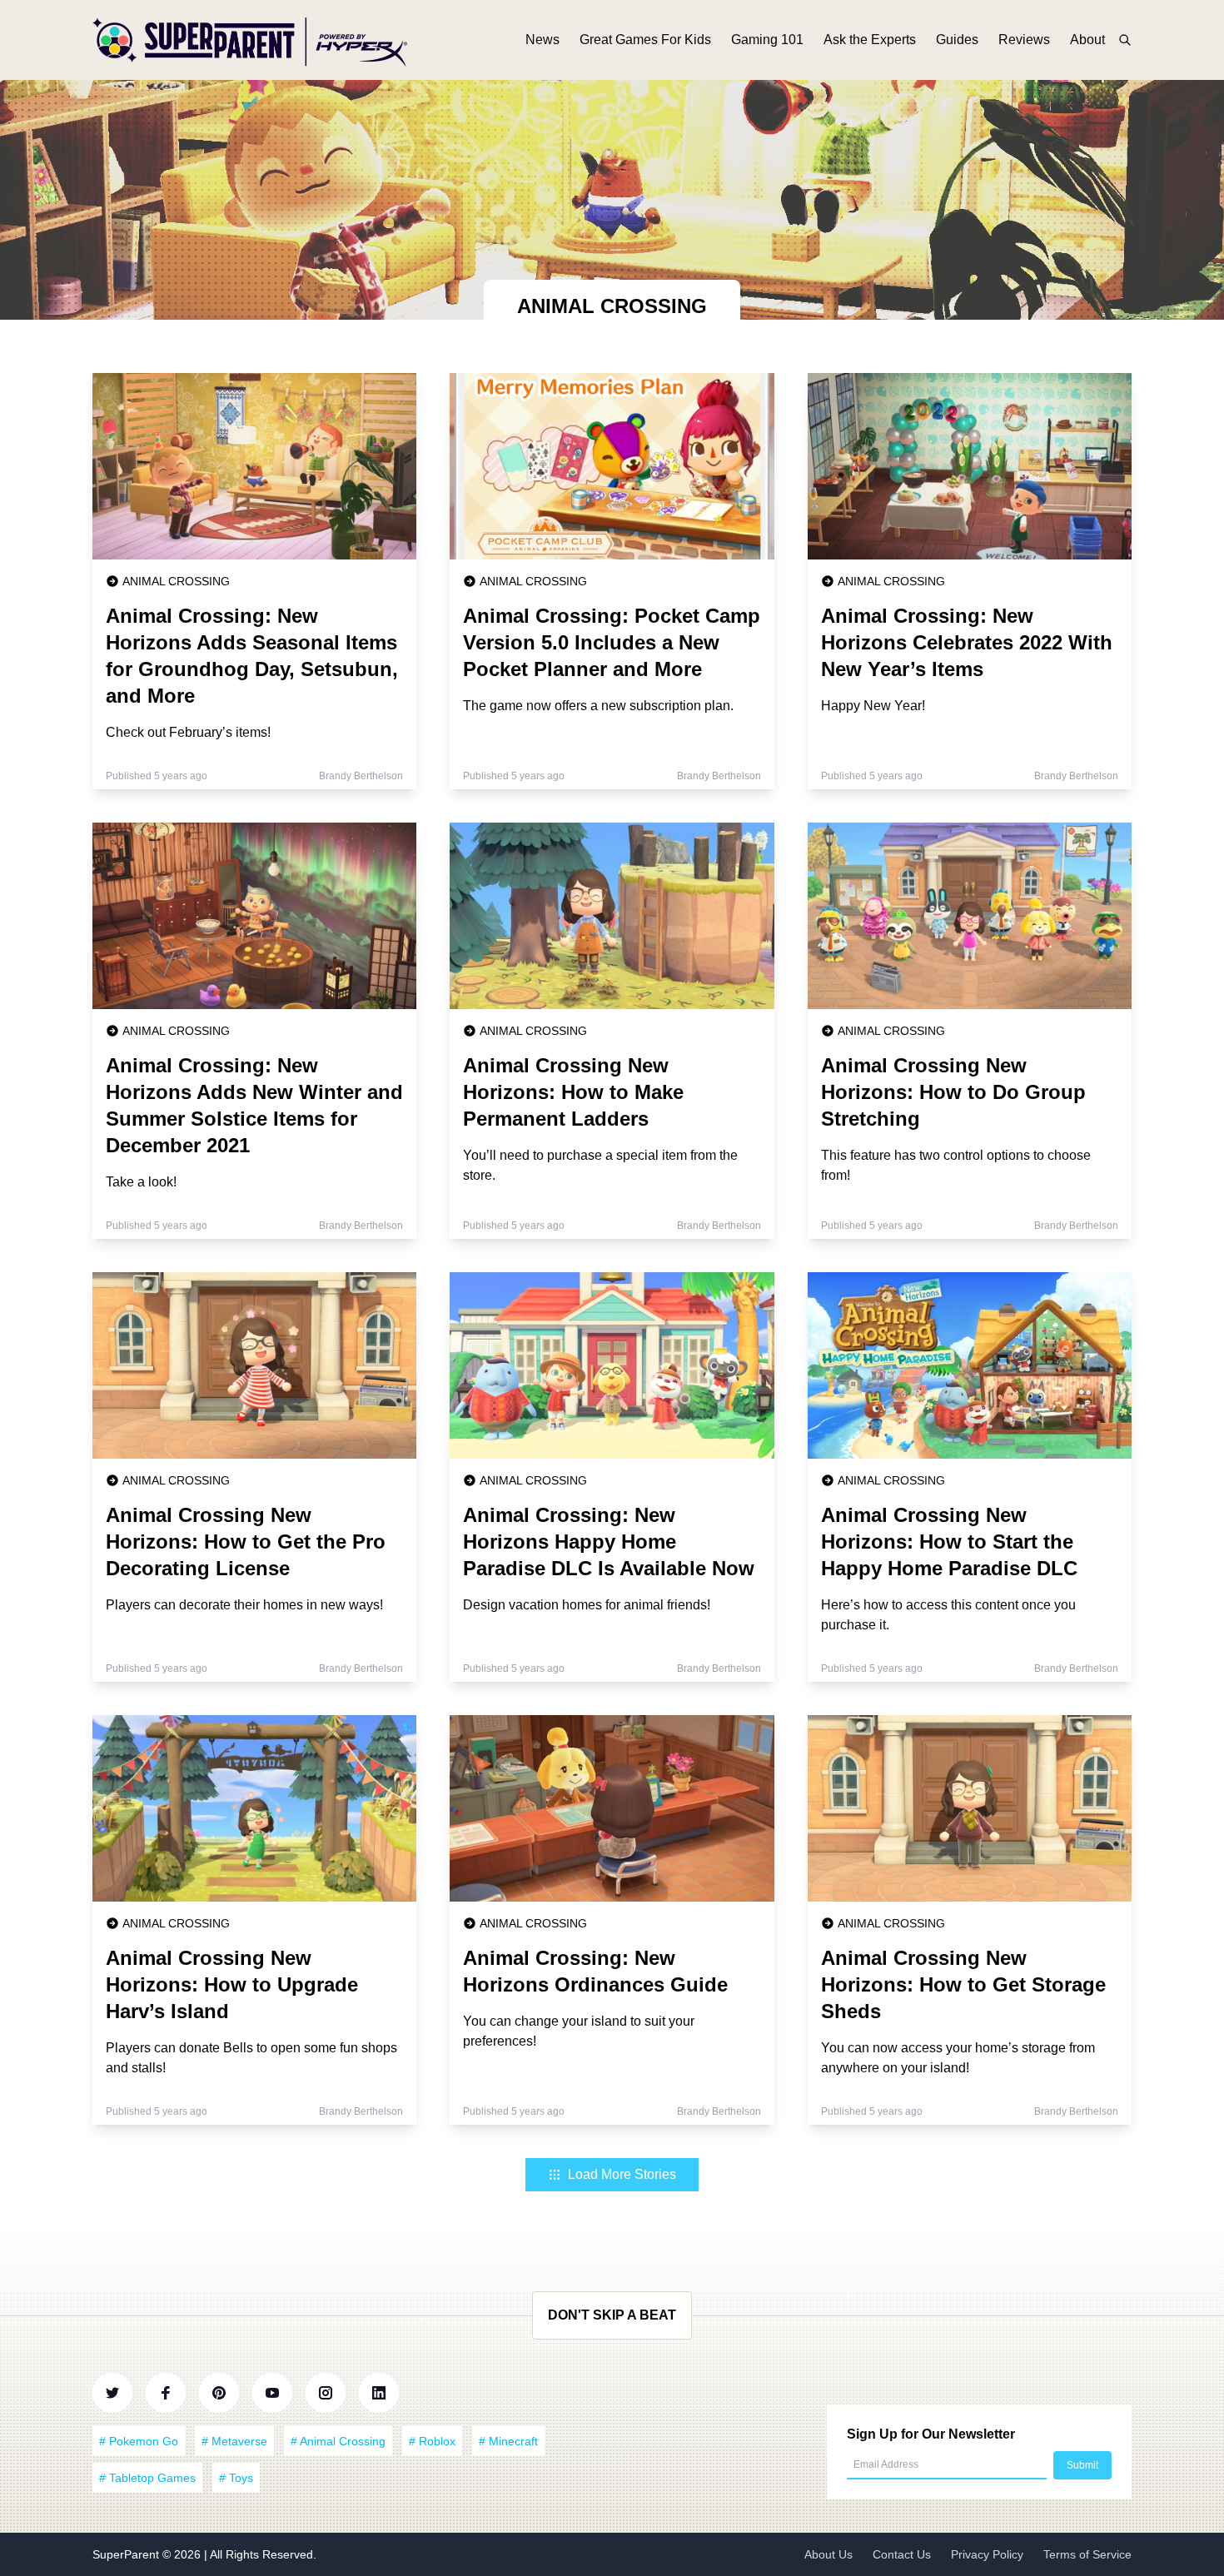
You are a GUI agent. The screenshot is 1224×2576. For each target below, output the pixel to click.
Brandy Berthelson (361, 776)
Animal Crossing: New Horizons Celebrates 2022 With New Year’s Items (967, 642)
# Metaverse (234, 2441)
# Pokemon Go (139, 2441)
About (1087, 40)
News (542, 40)
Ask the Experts (870, 40)
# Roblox (432, 2441)
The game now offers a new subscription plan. (598, 706)
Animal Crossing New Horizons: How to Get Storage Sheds (963, 1984)
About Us (828, 2554)
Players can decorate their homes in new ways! (244, 1605)
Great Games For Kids (645, 40)
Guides (957, 40)
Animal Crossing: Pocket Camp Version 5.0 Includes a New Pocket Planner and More (612, 642)
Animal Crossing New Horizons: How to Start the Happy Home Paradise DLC (949, 1542)
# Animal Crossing (338, 2441)
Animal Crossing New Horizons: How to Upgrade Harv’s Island (232, 1984)
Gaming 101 (767, 40)
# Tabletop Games (147, 2478)
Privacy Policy (987, 2554)
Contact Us (902, 2554)
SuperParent (127, 2554)
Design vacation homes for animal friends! (587, 1605)
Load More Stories (622, 2174)
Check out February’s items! (188, 732)
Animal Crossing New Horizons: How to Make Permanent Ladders (573, 1092)
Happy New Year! (873, 706)
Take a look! (141, 1182)
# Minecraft (508, 2441)
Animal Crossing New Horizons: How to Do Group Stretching (953, 1092)
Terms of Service (1087, 2554)
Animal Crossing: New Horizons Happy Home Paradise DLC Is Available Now (609, 1542)
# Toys (236, 2478)
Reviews (1024, 40)
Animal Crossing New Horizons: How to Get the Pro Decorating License (246, 1542)
